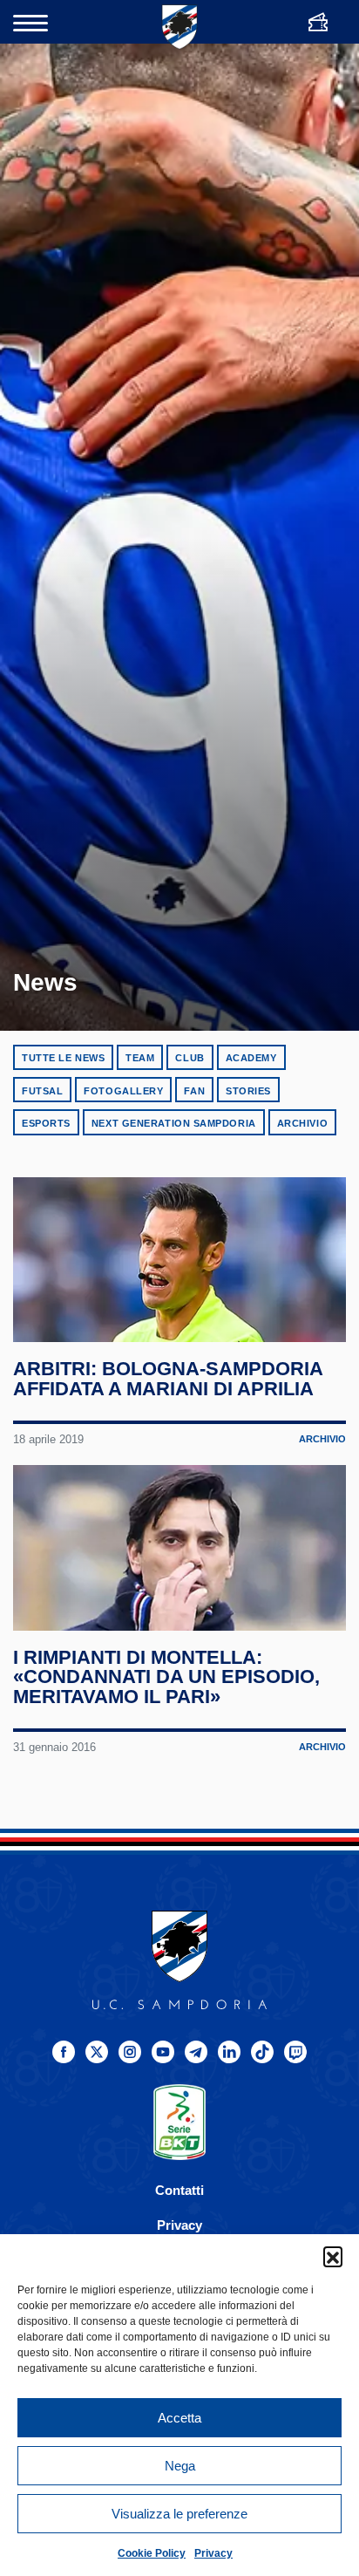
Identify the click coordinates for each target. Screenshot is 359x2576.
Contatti (179, 2190)
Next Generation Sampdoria (174, 1123)
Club (190, 1058)
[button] (333, 2256)
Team (140, 1058)
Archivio (302, 1123)
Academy (251, 1058)
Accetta (179, 2418)
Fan (194, 1091)
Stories (248, 1091)
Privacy (213, 2553)
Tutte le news (63, 1058)
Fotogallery (123, 1091)
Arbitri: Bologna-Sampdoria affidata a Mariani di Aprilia (168, 1379)
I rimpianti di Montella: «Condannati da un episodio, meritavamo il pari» (166, 1677)
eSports (46, 1123)
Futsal (42, 1091)
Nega (180, 2466)
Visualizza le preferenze (179, 2514)
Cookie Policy (152, 2553)
